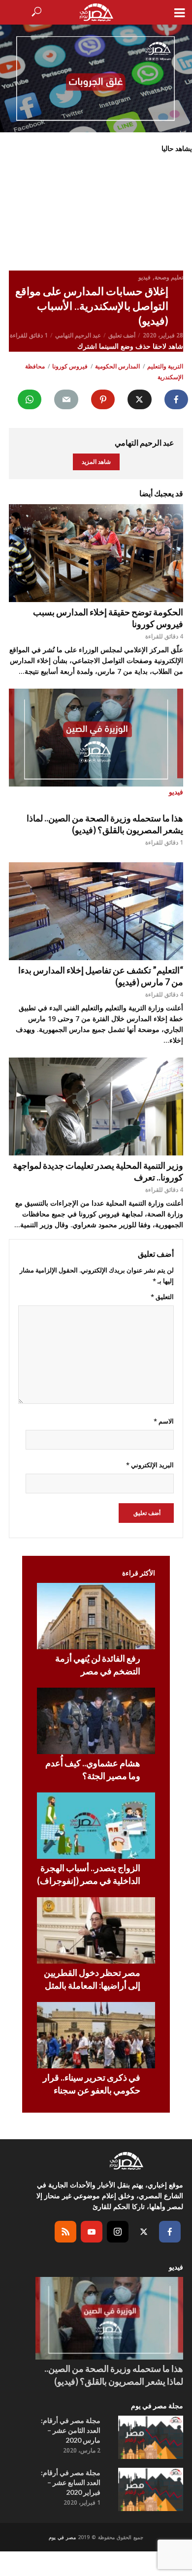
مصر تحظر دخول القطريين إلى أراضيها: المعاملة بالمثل (92, 1979)
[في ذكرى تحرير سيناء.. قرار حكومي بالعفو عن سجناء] (96, 2035)
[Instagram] (118, 2232)
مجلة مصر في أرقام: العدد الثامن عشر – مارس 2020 (71, 2430)
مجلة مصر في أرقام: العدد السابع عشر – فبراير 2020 (71, 2482)
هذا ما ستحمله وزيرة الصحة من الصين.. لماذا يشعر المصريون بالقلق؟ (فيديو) (105, 824)
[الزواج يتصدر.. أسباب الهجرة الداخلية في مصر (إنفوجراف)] (96, 1826)
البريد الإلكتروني (150, 1465)
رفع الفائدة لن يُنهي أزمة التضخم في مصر (98, 1665)
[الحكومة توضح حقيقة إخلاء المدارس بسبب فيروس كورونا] (96, 553)
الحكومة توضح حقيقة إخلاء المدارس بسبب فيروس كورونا (108, 618)
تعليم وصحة (169, 277)
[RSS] (65, 2232)
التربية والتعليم (165, 366)
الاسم (164, 1421)
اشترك (88, 346)
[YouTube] (92, 2232)
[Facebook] (170, 2232)
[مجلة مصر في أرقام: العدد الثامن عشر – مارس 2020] (151, 2437)
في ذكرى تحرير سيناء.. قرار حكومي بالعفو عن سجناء (92, 2084)
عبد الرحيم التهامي (78, 335)
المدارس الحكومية (117, 366)
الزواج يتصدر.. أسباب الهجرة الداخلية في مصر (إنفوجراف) (89, 1874)
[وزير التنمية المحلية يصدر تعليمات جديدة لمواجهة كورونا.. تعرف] (96, 1106)
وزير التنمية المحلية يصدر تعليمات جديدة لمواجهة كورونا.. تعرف (98, 1171)
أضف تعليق (122, 335)
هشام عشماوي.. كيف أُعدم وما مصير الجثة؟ (93, 1769)
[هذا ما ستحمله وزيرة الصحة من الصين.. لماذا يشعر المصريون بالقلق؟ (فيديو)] (109, 2318)
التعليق (162, 1297)
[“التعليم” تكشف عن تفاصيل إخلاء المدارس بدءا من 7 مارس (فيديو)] (96, 911)
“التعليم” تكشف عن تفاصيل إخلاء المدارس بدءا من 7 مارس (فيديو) (101, 976)
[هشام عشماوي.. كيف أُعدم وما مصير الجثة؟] (96, 1721)
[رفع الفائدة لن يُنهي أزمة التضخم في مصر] (96, 1616)
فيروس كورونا (70, 366)
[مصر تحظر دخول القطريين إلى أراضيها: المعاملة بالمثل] (96, 1930)
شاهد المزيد (96, 462)
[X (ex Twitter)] (144, 2232)
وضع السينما (117, 346)
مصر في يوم (62, 2537)
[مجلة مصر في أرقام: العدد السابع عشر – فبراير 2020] (151, 2489)
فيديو (144, 277)
